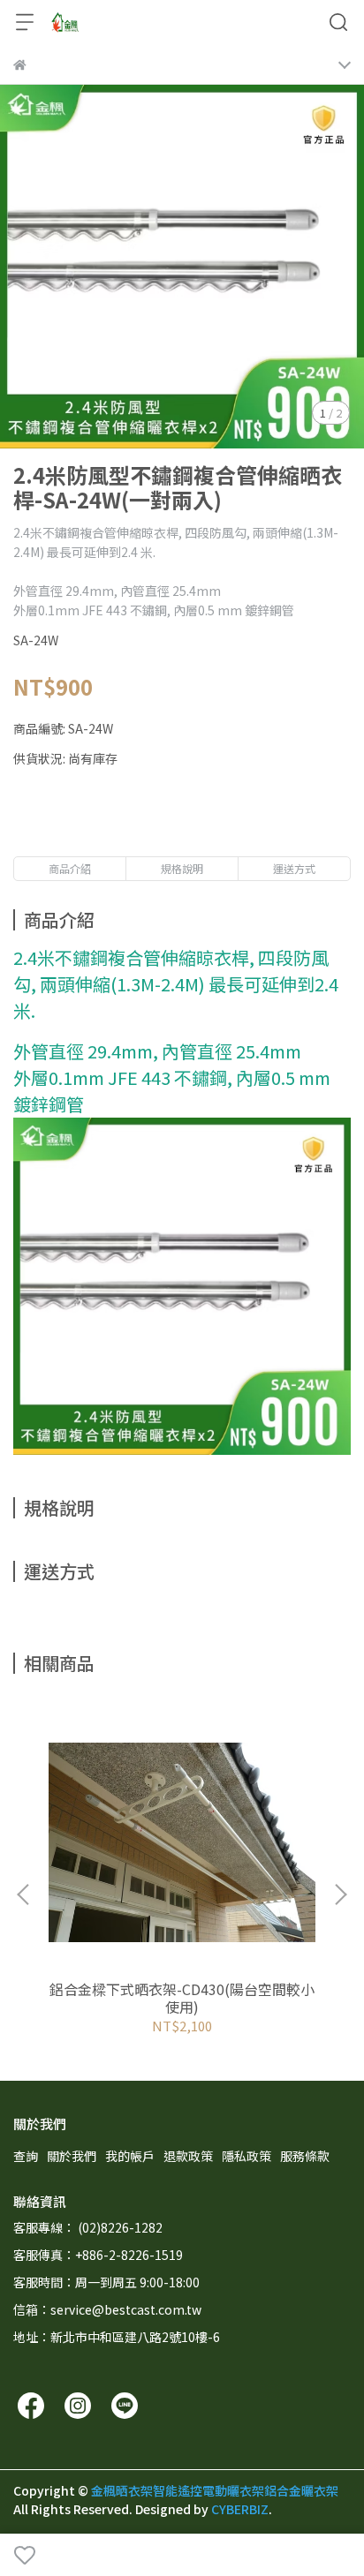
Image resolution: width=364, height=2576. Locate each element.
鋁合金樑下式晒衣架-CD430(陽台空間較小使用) (182, 1998)
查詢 (26, 2156)
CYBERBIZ (240, 2509)
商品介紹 (70, 868)
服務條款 (305, 2156)
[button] (340, 1894)
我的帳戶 (130, 2156)
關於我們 (72, 2156)
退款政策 (188, 2156)
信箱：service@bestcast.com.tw (107, 2309)
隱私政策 (246, 2156)
